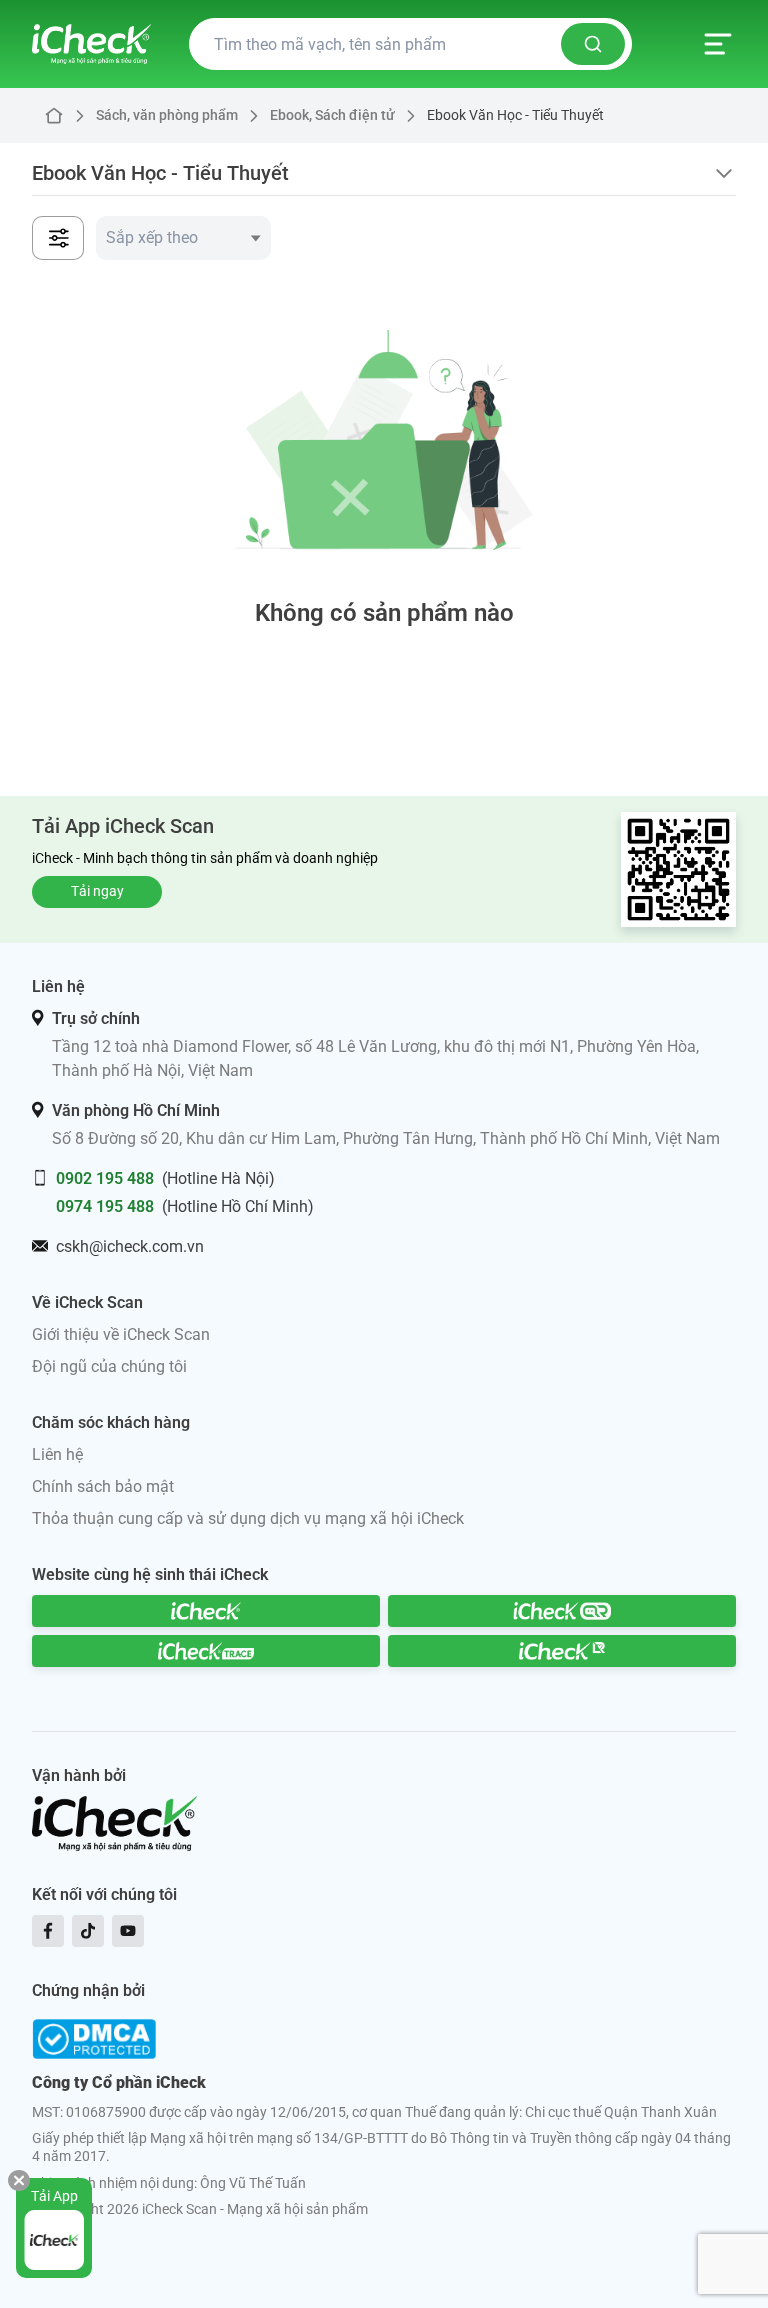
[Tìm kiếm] (593, 44)
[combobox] (183, 238)
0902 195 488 (105, 1178)
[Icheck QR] (562, 1611)
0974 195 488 (105, 1206)
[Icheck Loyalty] (562, 1651)
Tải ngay (97, 891)
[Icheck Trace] (206, 1651)
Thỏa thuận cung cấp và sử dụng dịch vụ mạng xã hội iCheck (248, 1518)
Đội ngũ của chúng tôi (109, 1366)
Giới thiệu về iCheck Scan (121, 1334)
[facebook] (48, 1931)
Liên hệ (57, 1454)
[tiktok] (88, 1931)
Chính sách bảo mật (103, 1486)
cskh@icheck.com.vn (130, 1246)
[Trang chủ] (91, 44)
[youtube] (128, 1931)
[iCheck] (206, 1611)
